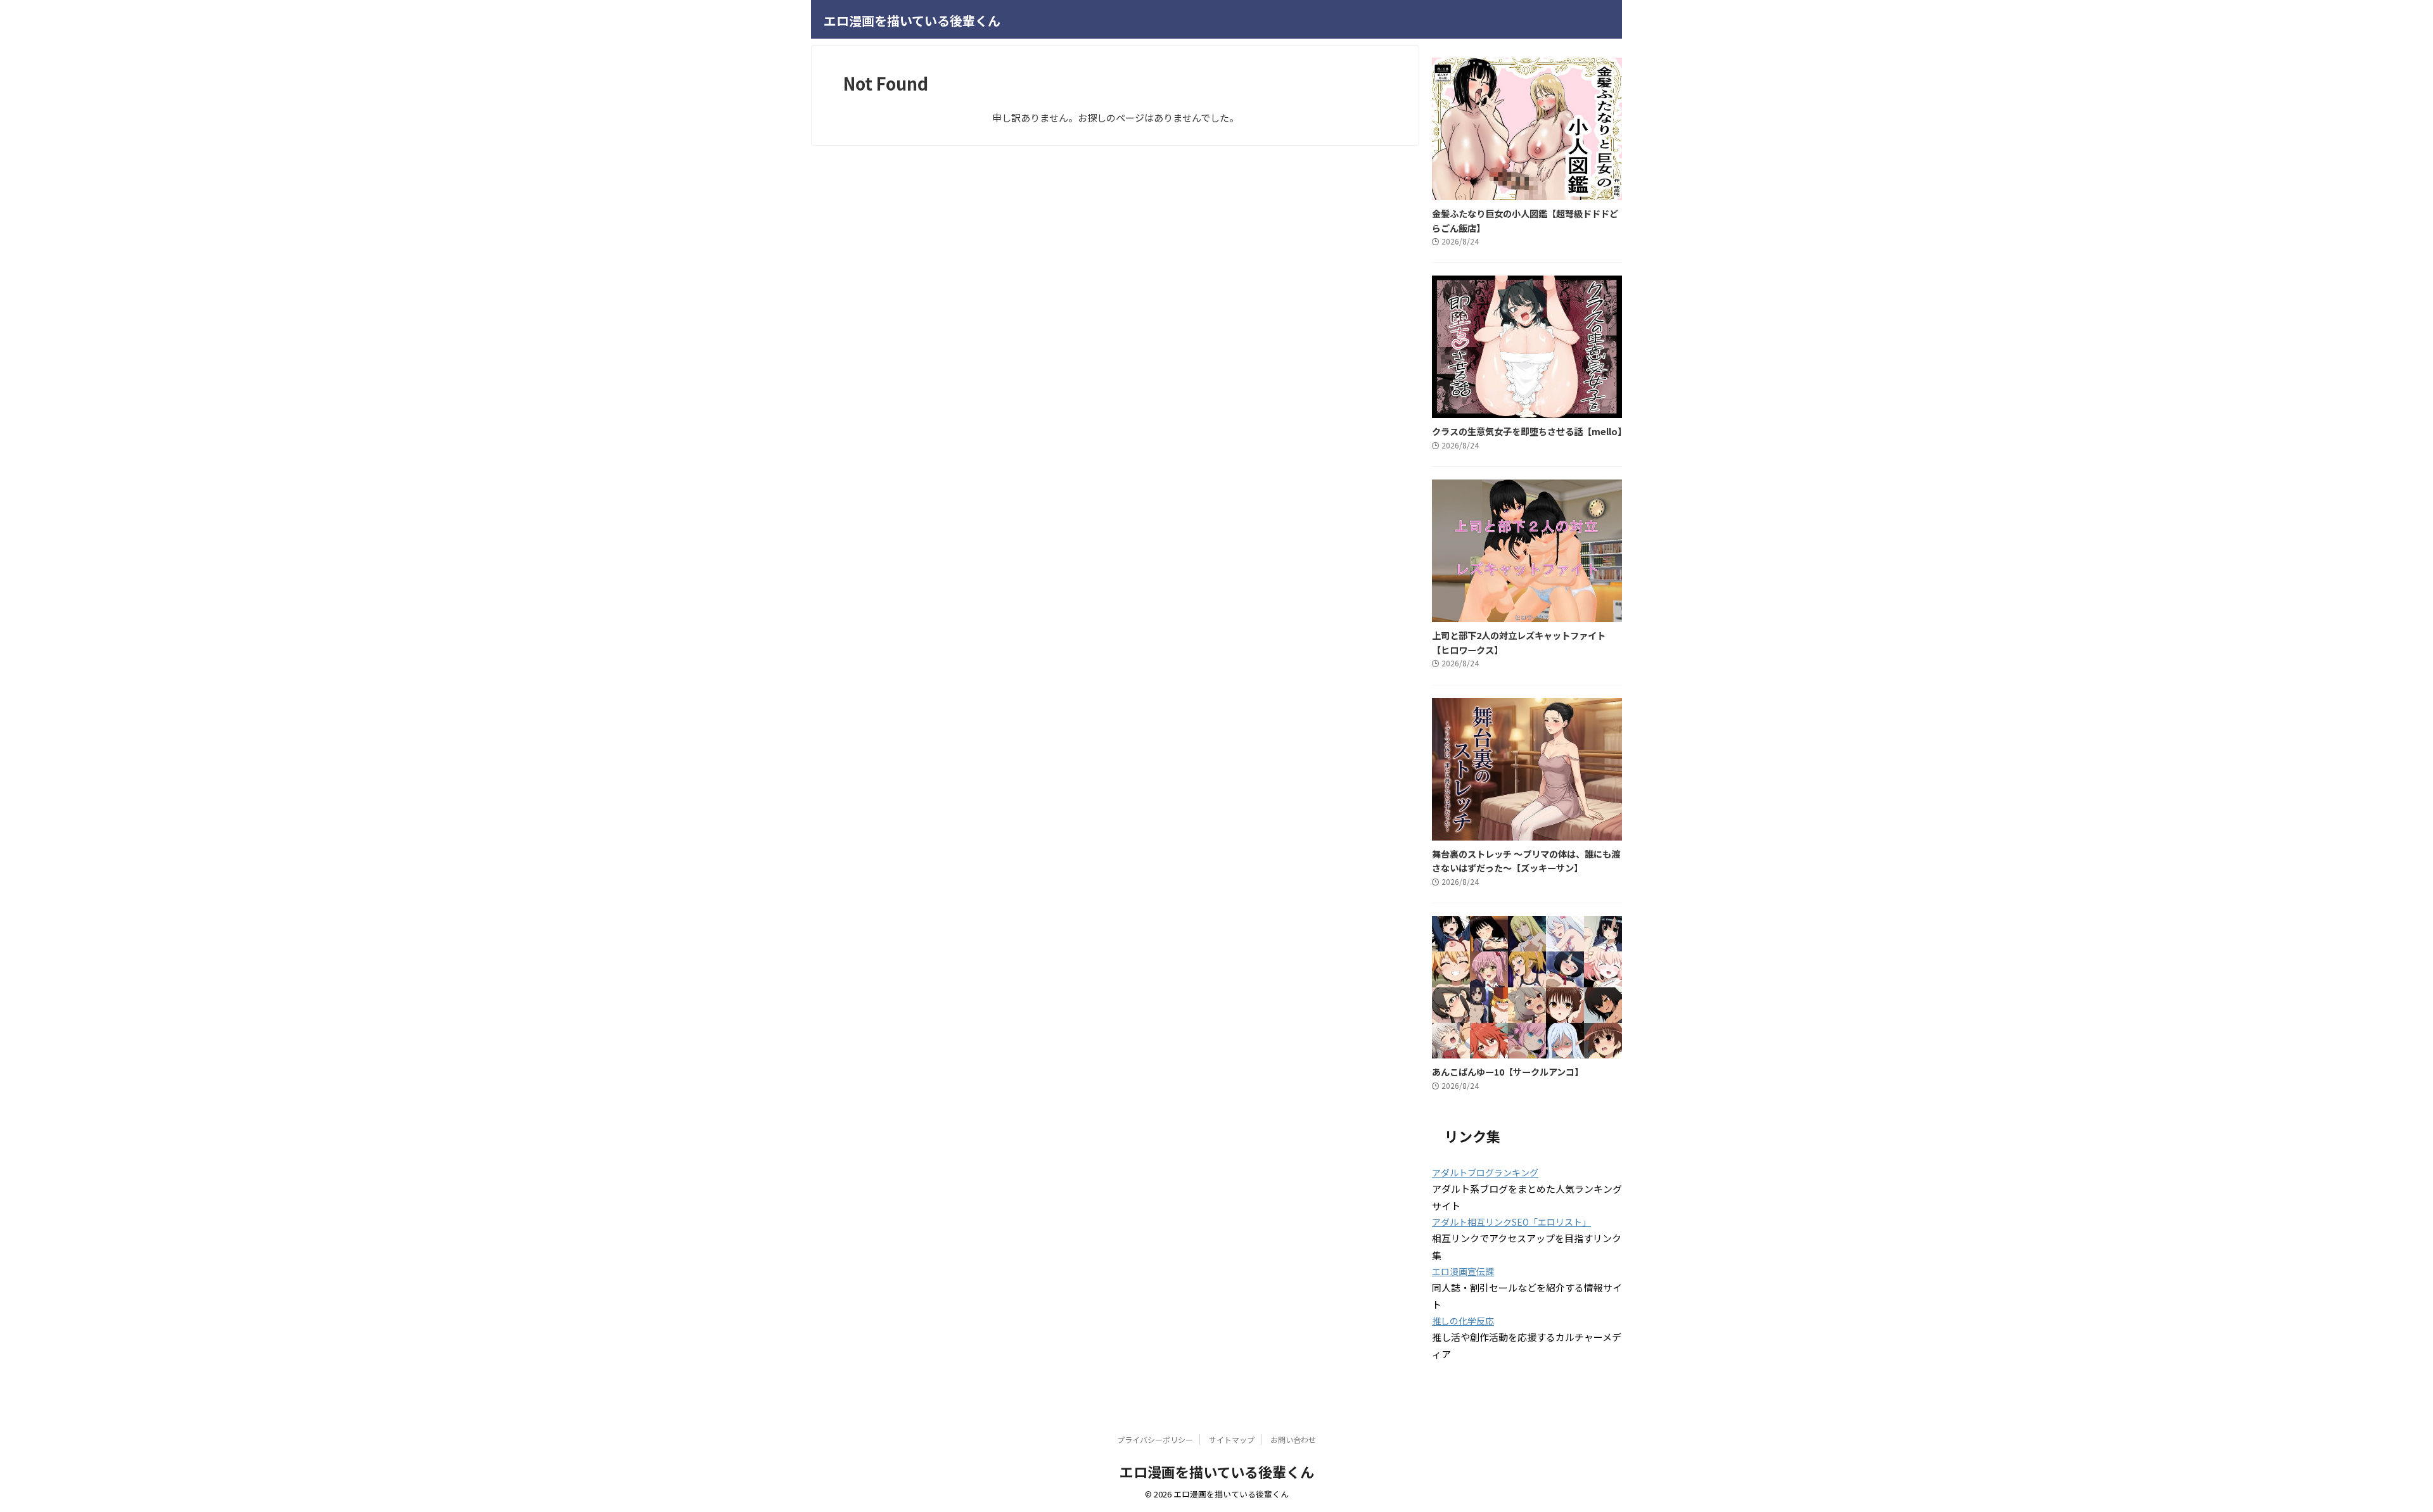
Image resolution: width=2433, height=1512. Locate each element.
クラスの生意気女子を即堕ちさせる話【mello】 (1529, 431)
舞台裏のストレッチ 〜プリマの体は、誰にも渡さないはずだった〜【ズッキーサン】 (1526, 861)
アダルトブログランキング (1485, 1172)
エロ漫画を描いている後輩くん (912, 21)
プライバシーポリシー (1155, 1439)
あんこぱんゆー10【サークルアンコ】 (1508, 1071)
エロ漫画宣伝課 (1463, 1271)
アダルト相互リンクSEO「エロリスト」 (1511, 1222)
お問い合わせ (1293, 1439)
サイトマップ (1232, 1439)
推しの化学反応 (1463, 1321)
